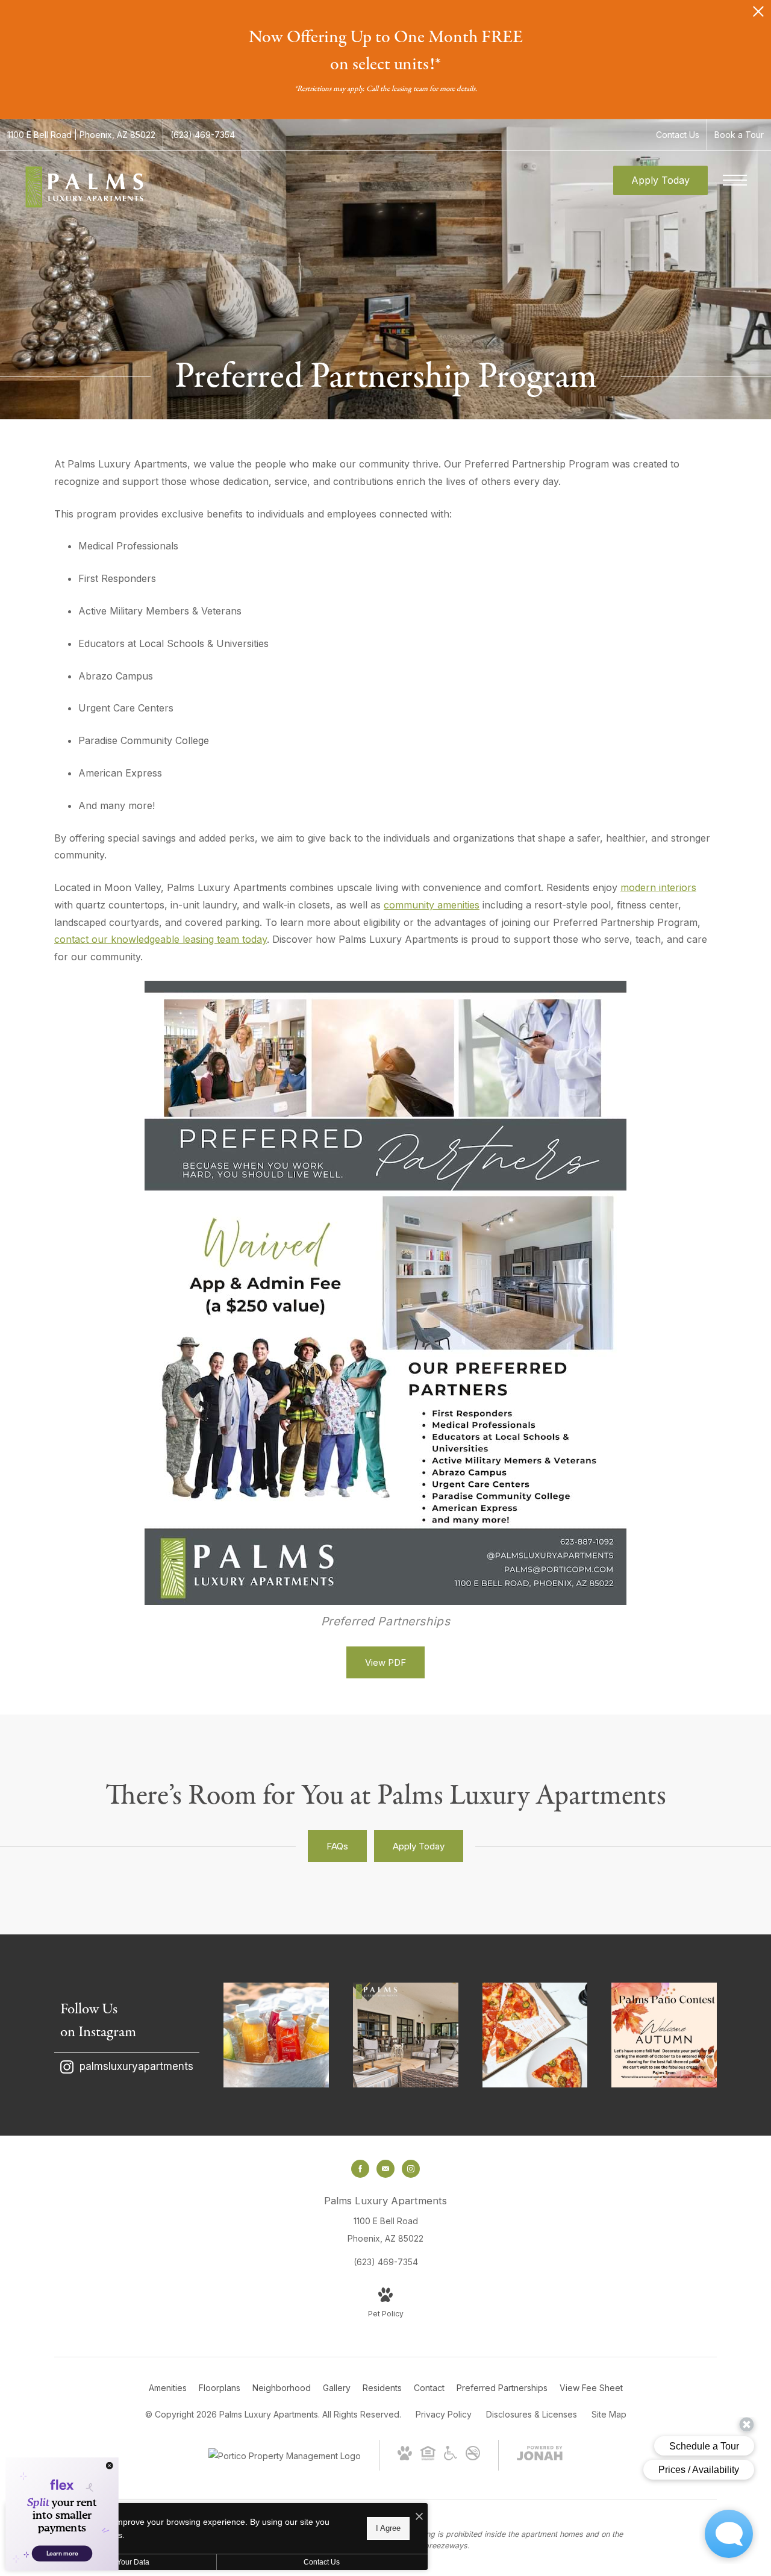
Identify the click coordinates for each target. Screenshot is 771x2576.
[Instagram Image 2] (406, 2035)
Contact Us (322, 2562)
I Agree (388, 2528)
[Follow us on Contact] (385, 2169)
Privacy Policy (444, 2414)
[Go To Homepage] (84, 187)
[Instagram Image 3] (535, 2035)
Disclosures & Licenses (532, 2414)
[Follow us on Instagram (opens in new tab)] (411, 2169)
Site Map (609, 2414)
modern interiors (658, 887)
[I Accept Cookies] (419, 2517)
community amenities (432, 905)
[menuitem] (168, 2388)
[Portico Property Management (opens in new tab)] (285, 2456)
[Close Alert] (758, 15)
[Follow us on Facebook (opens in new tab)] (360, 2169)
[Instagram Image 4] (664, 2035)
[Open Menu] (735, 180)
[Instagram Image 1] (276, 2035)
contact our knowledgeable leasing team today (161, 939)
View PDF (385, 1662)
